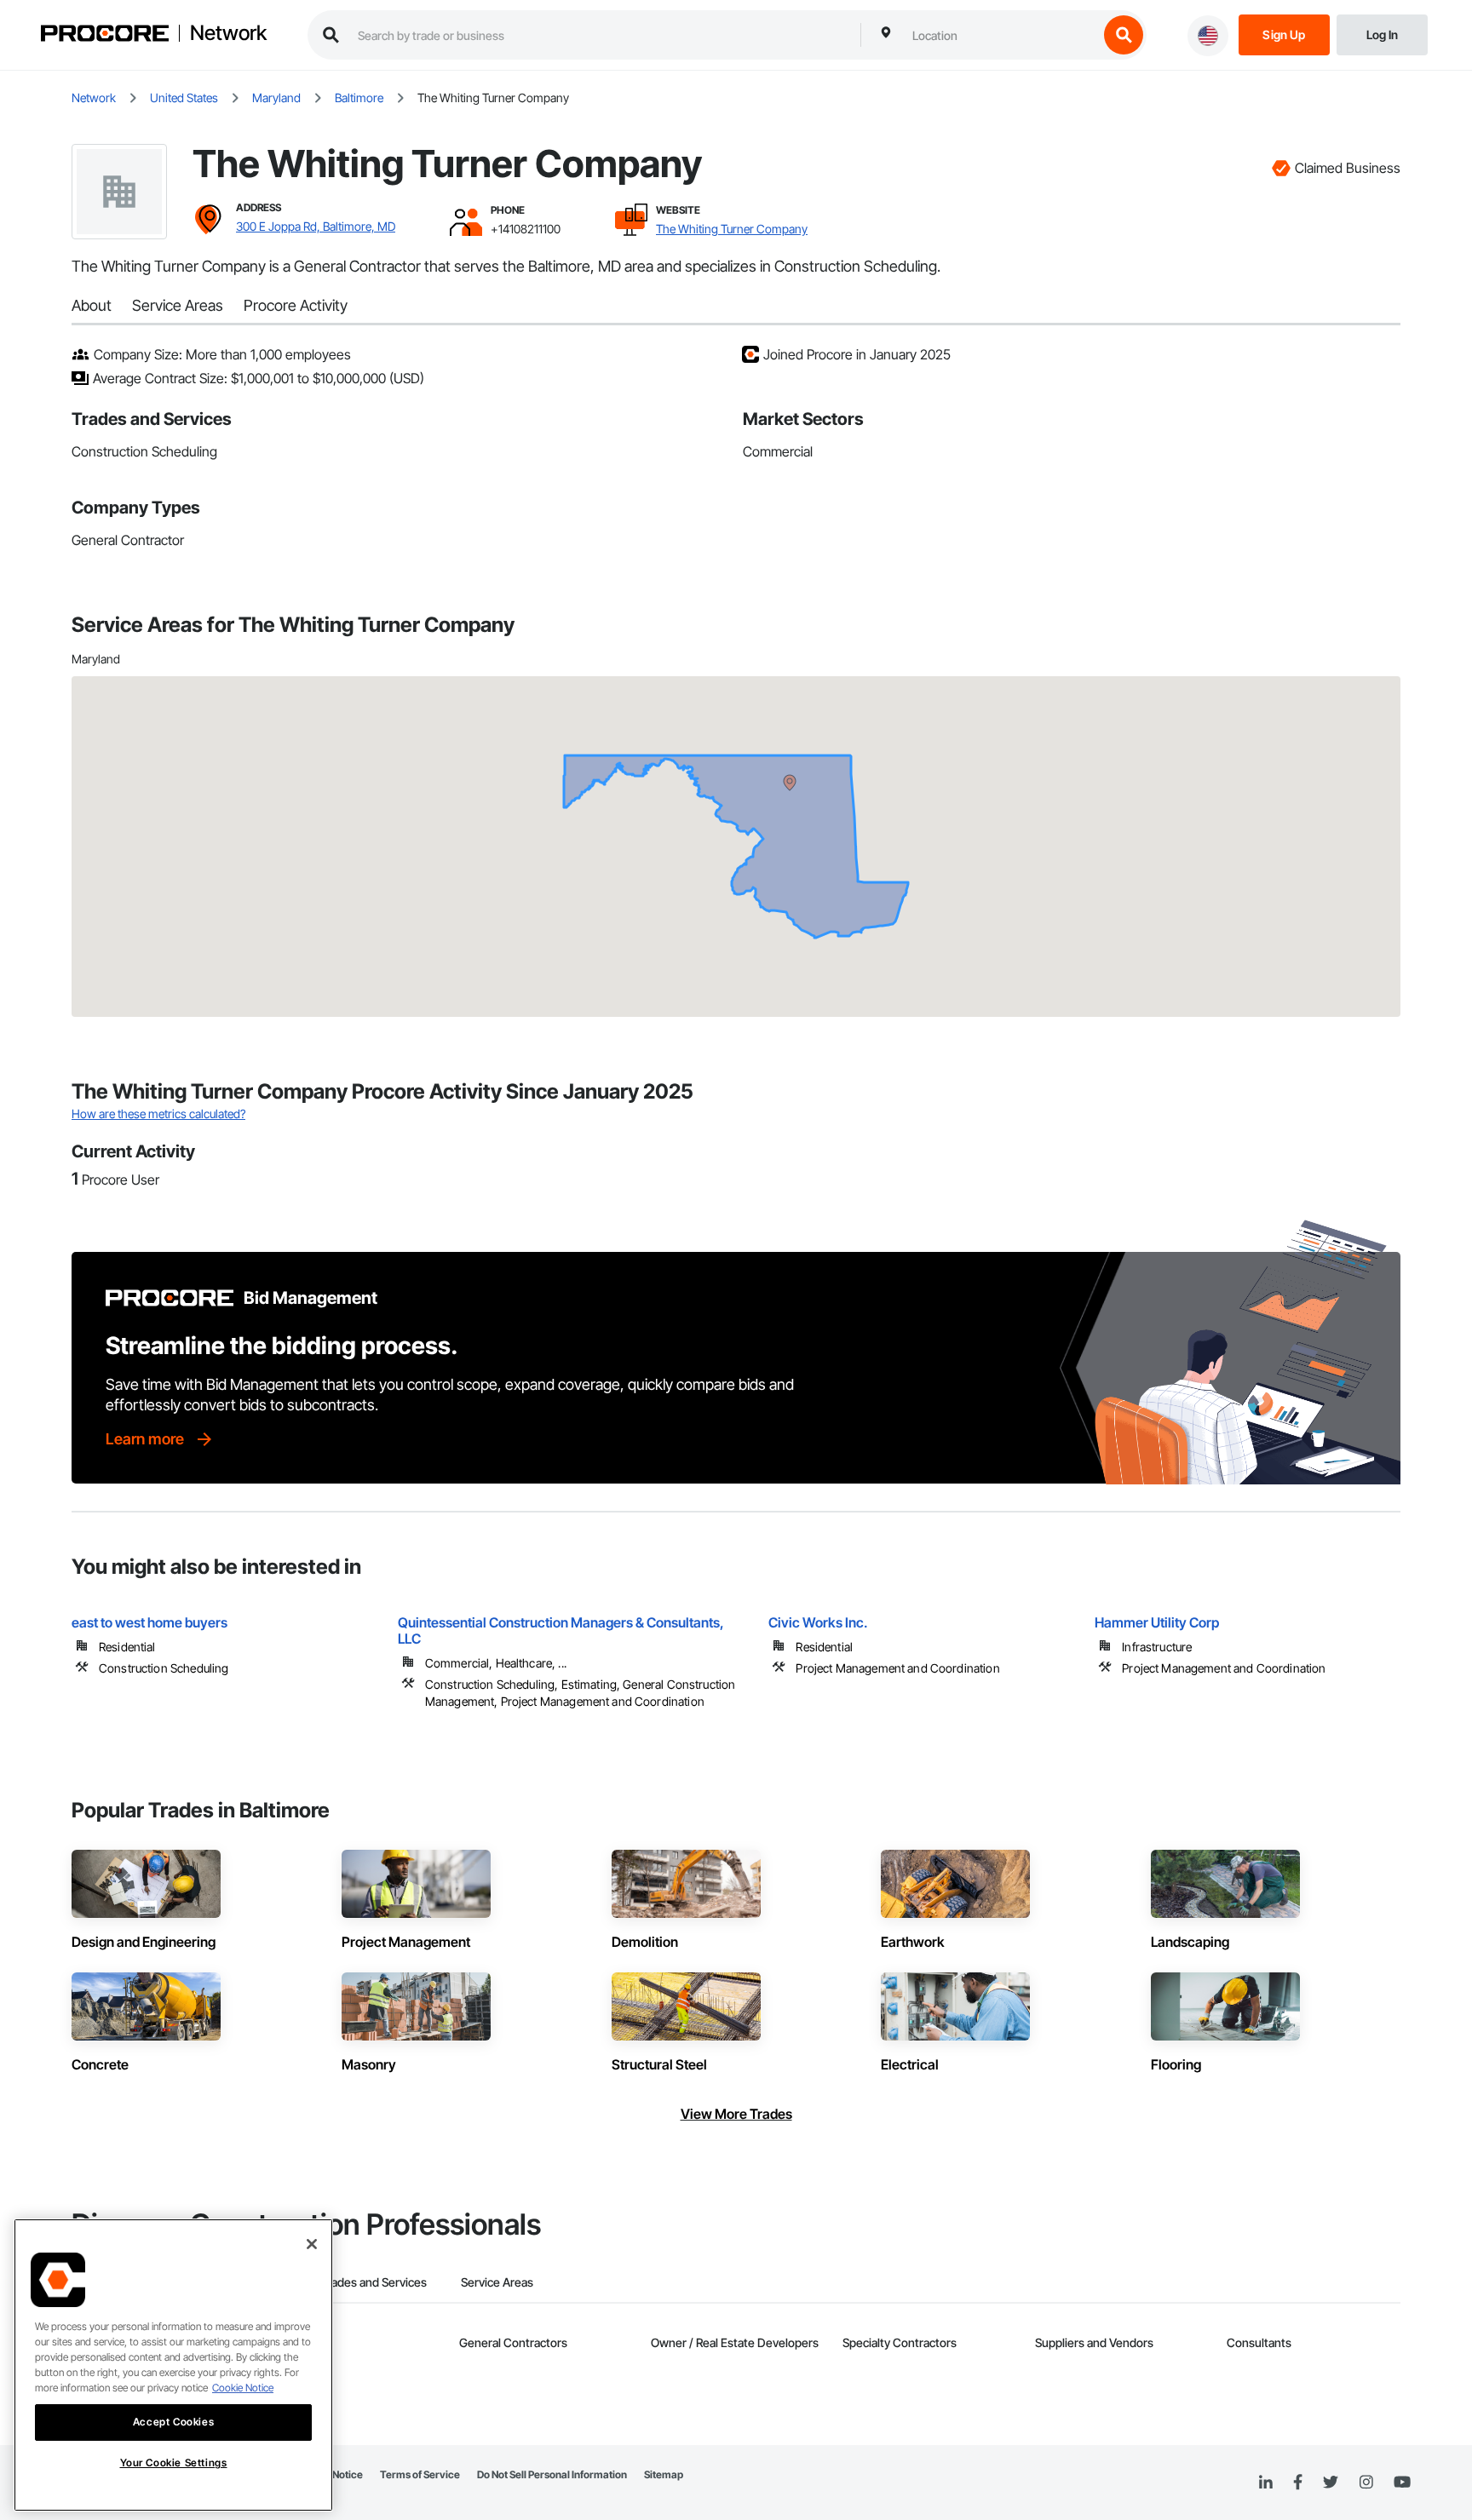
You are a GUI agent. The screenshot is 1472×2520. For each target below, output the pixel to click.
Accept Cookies (173, 2422)
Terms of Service (420, 2474)
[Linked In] (1266, 2483)
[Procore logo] (105, 35)
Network (228, 33)
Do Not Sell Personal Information (552, 2474)
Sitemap (664, 2474)
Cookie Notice (243, 2388)
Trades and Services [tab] (374, 2282)
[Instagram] (1366, 2483)
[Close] (312, 2244)
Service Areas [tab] (497, 2282)
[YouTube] (1402, 2483)
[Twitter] (1331, 2483)
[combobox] (1001, 35)
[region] (173, 2365)
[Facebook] (1298, 2483)
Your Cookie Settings (174, 2463)
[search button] (1124, 35)
